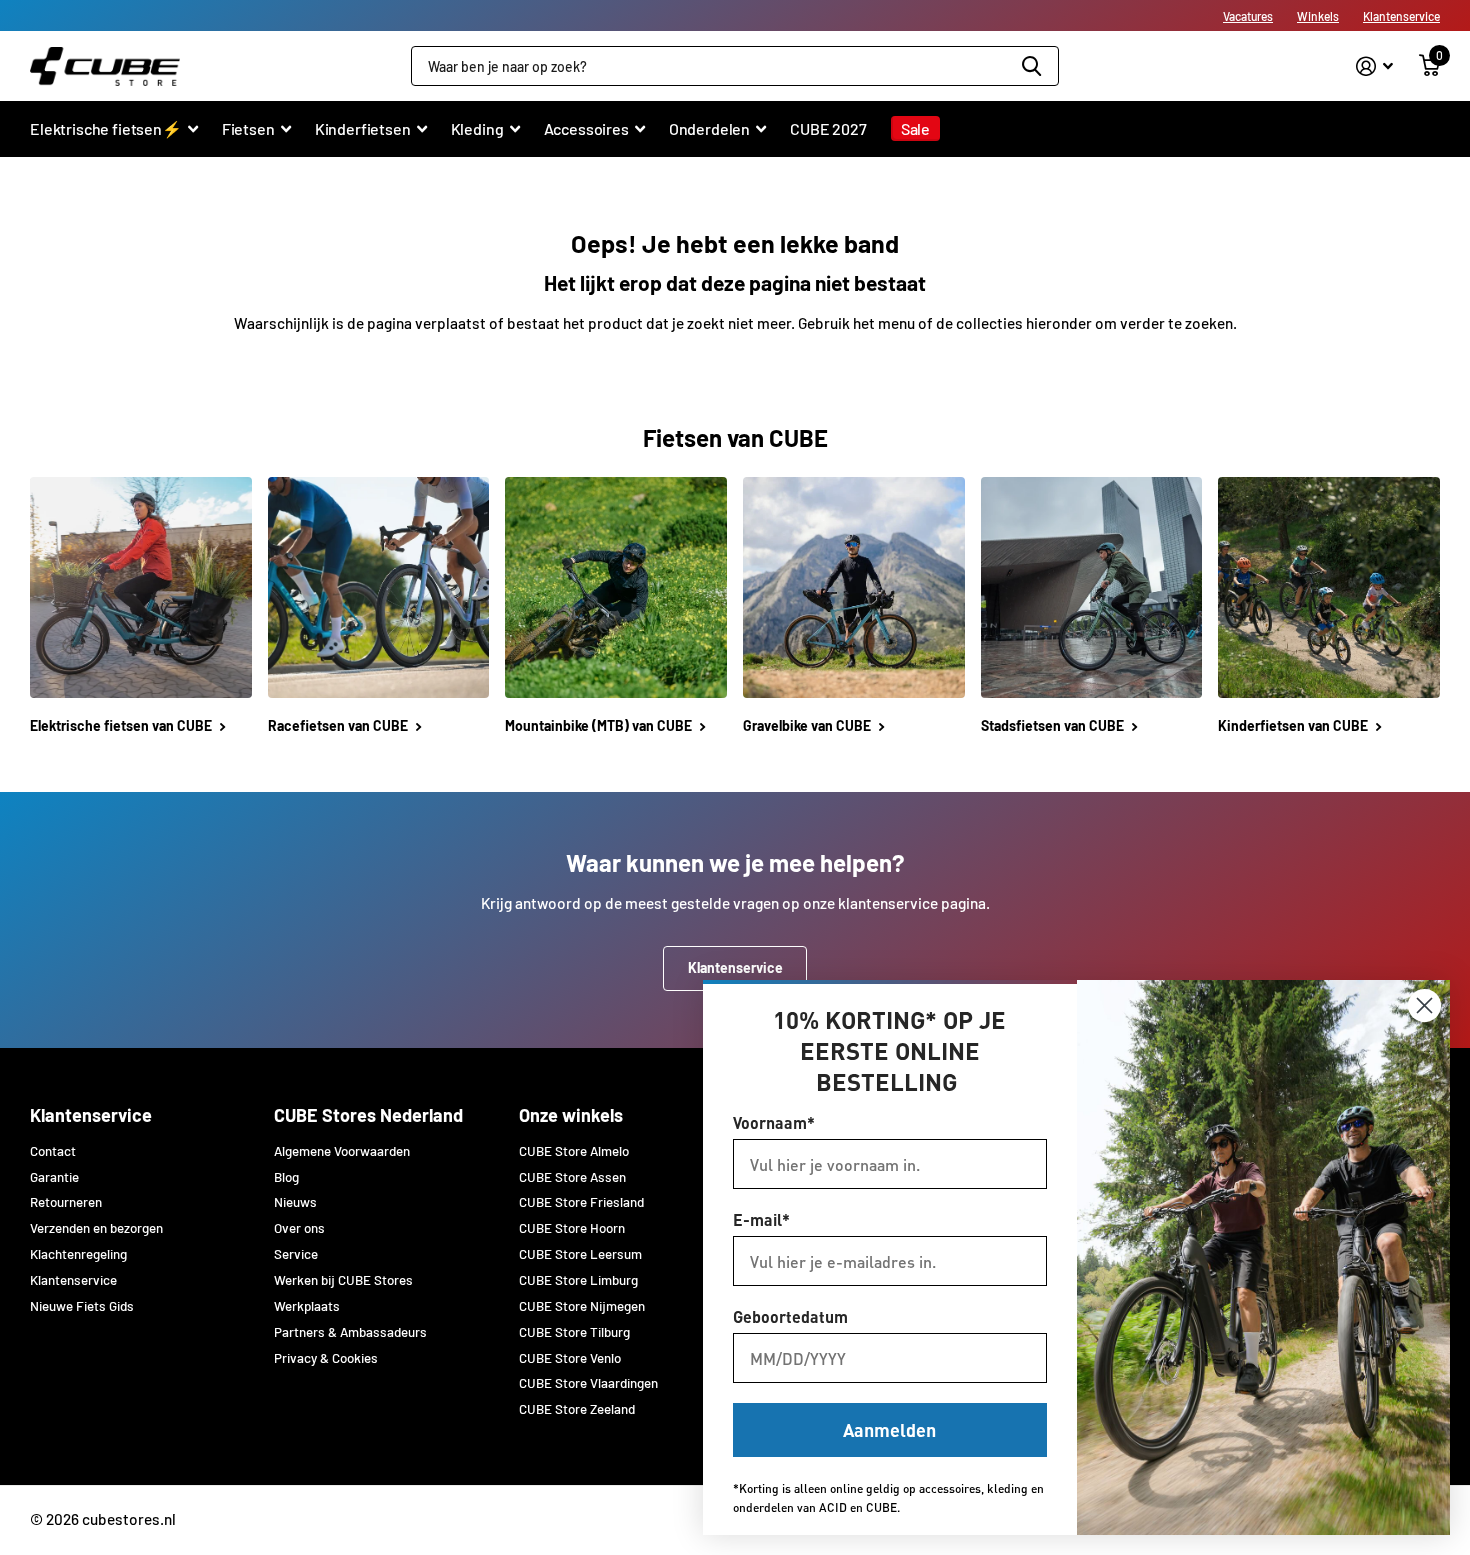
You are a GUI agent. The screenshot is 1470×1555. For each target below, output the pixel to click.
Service (296, 1254)
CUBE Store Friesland (581, 1202)
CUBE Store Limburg (578, 1280)
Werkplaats (307, 1306)
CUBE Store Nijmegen (582, 1306)
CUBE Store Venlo (570, 1358)
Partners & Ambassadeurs (350, 1332)
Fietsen (248, 128)
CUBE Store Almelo (574, 1151)
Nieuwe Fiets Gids (82, 1306)
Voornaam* (774, 1122)
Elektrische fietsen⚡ (106, 128)
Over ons (299, 1228)
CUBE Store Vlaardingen (588, 1383)
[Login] (1374, 66)
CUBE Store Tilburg (574, 1332)
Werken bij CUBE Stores (343, 1280)
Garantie (54, 1177)
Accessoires (586, 128)
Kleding (477, 128)
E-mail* (761, 1219)
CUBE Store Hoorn (572, 1228)
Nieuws (295, 1202)
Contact (53, 1151)
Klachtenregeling (78, 1254)
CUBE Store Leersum (580, 1254)
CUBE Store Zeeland (577, 1409)
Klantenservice (1401, 16)
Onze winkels (571, 1115)
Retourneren (66, 1202)
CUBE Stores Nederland (368, 1115)
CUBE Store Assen (572, 1177)
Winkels (1318, 16)
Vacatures (1248, 16)
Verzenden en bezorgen (96, 1228)
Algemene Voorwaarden (342, 1151)
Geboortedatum (790, 1316)
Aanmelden (889, 1429)
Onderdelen (709, 128)
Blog (286, 1177)
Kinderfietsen (363, 128)
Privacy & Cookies (326, 1358)
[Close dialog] (1424, 1005)
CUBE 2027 (828, 128)
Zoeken (1031, 66)
